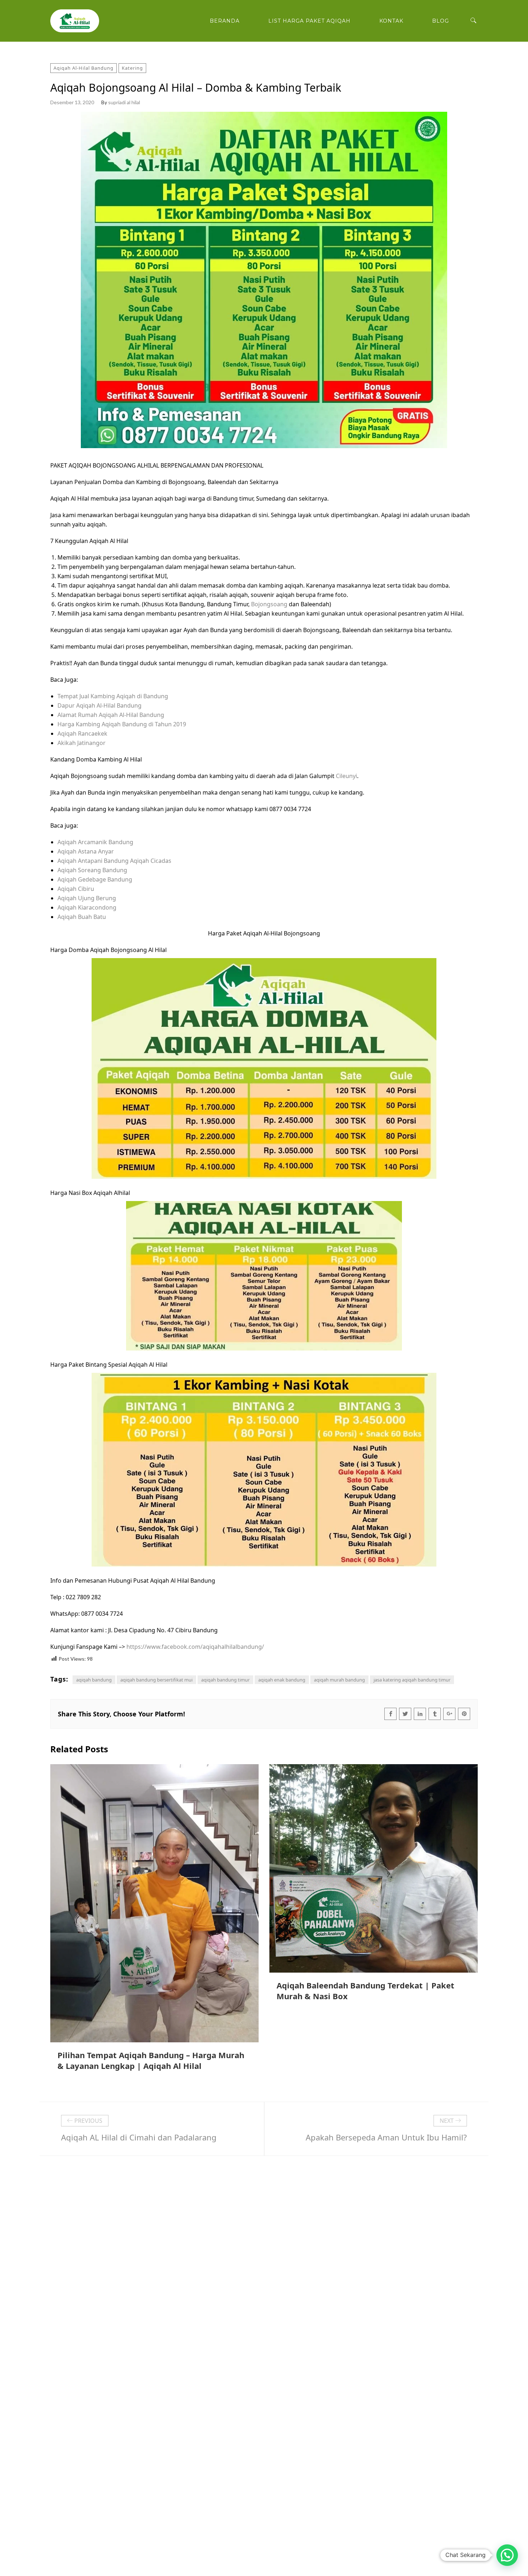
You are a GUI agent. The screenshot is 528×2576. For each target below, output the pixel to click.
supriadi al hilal (124, 102)
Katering (132, 68)
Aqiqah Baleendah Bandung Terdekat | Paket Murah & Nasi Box (365, 1991)
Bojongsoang (269, 604)
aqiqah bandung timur (225, 1680)
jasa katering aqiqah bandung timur (412, 1680)
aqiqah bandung (94, 1680)
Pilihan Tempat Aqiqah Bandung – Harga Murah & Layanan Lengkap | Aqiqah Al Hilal (151, 2060)
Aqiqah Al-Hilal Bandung (84, 68)
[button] (507, 2555)
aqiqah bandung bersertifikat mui (156, 1680)
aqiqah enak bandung (282, 1680)
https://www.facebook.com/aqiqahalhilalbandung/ (195, 1647)
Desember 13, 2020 (72, 102)
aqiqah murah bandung (339, 1680)
